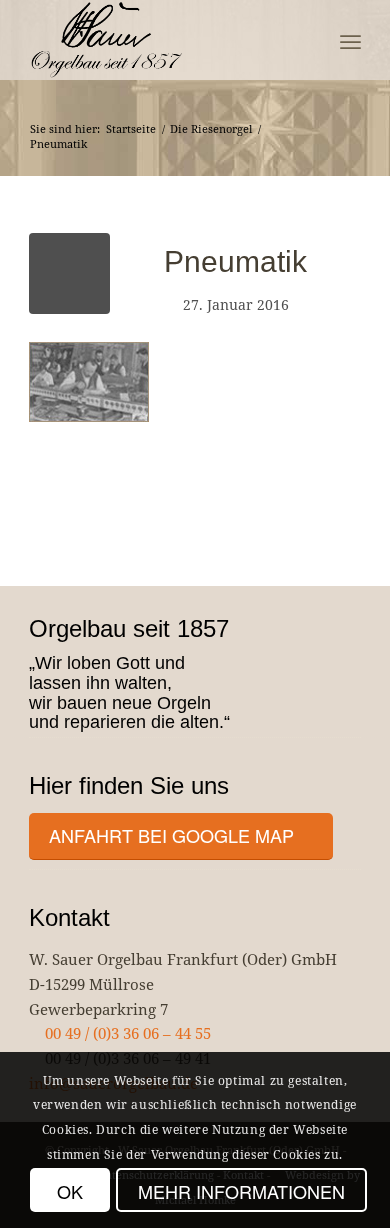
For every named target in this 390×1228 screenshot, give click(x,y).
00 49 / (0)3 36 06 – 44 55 (126, 1033)
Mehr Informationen (241, 1191)
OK (70, 1191)
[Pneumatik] (69, 273)
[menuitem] (306, 40)
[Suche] (306, 40)
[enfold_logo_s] (161, 40)
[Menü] (350, 40)
